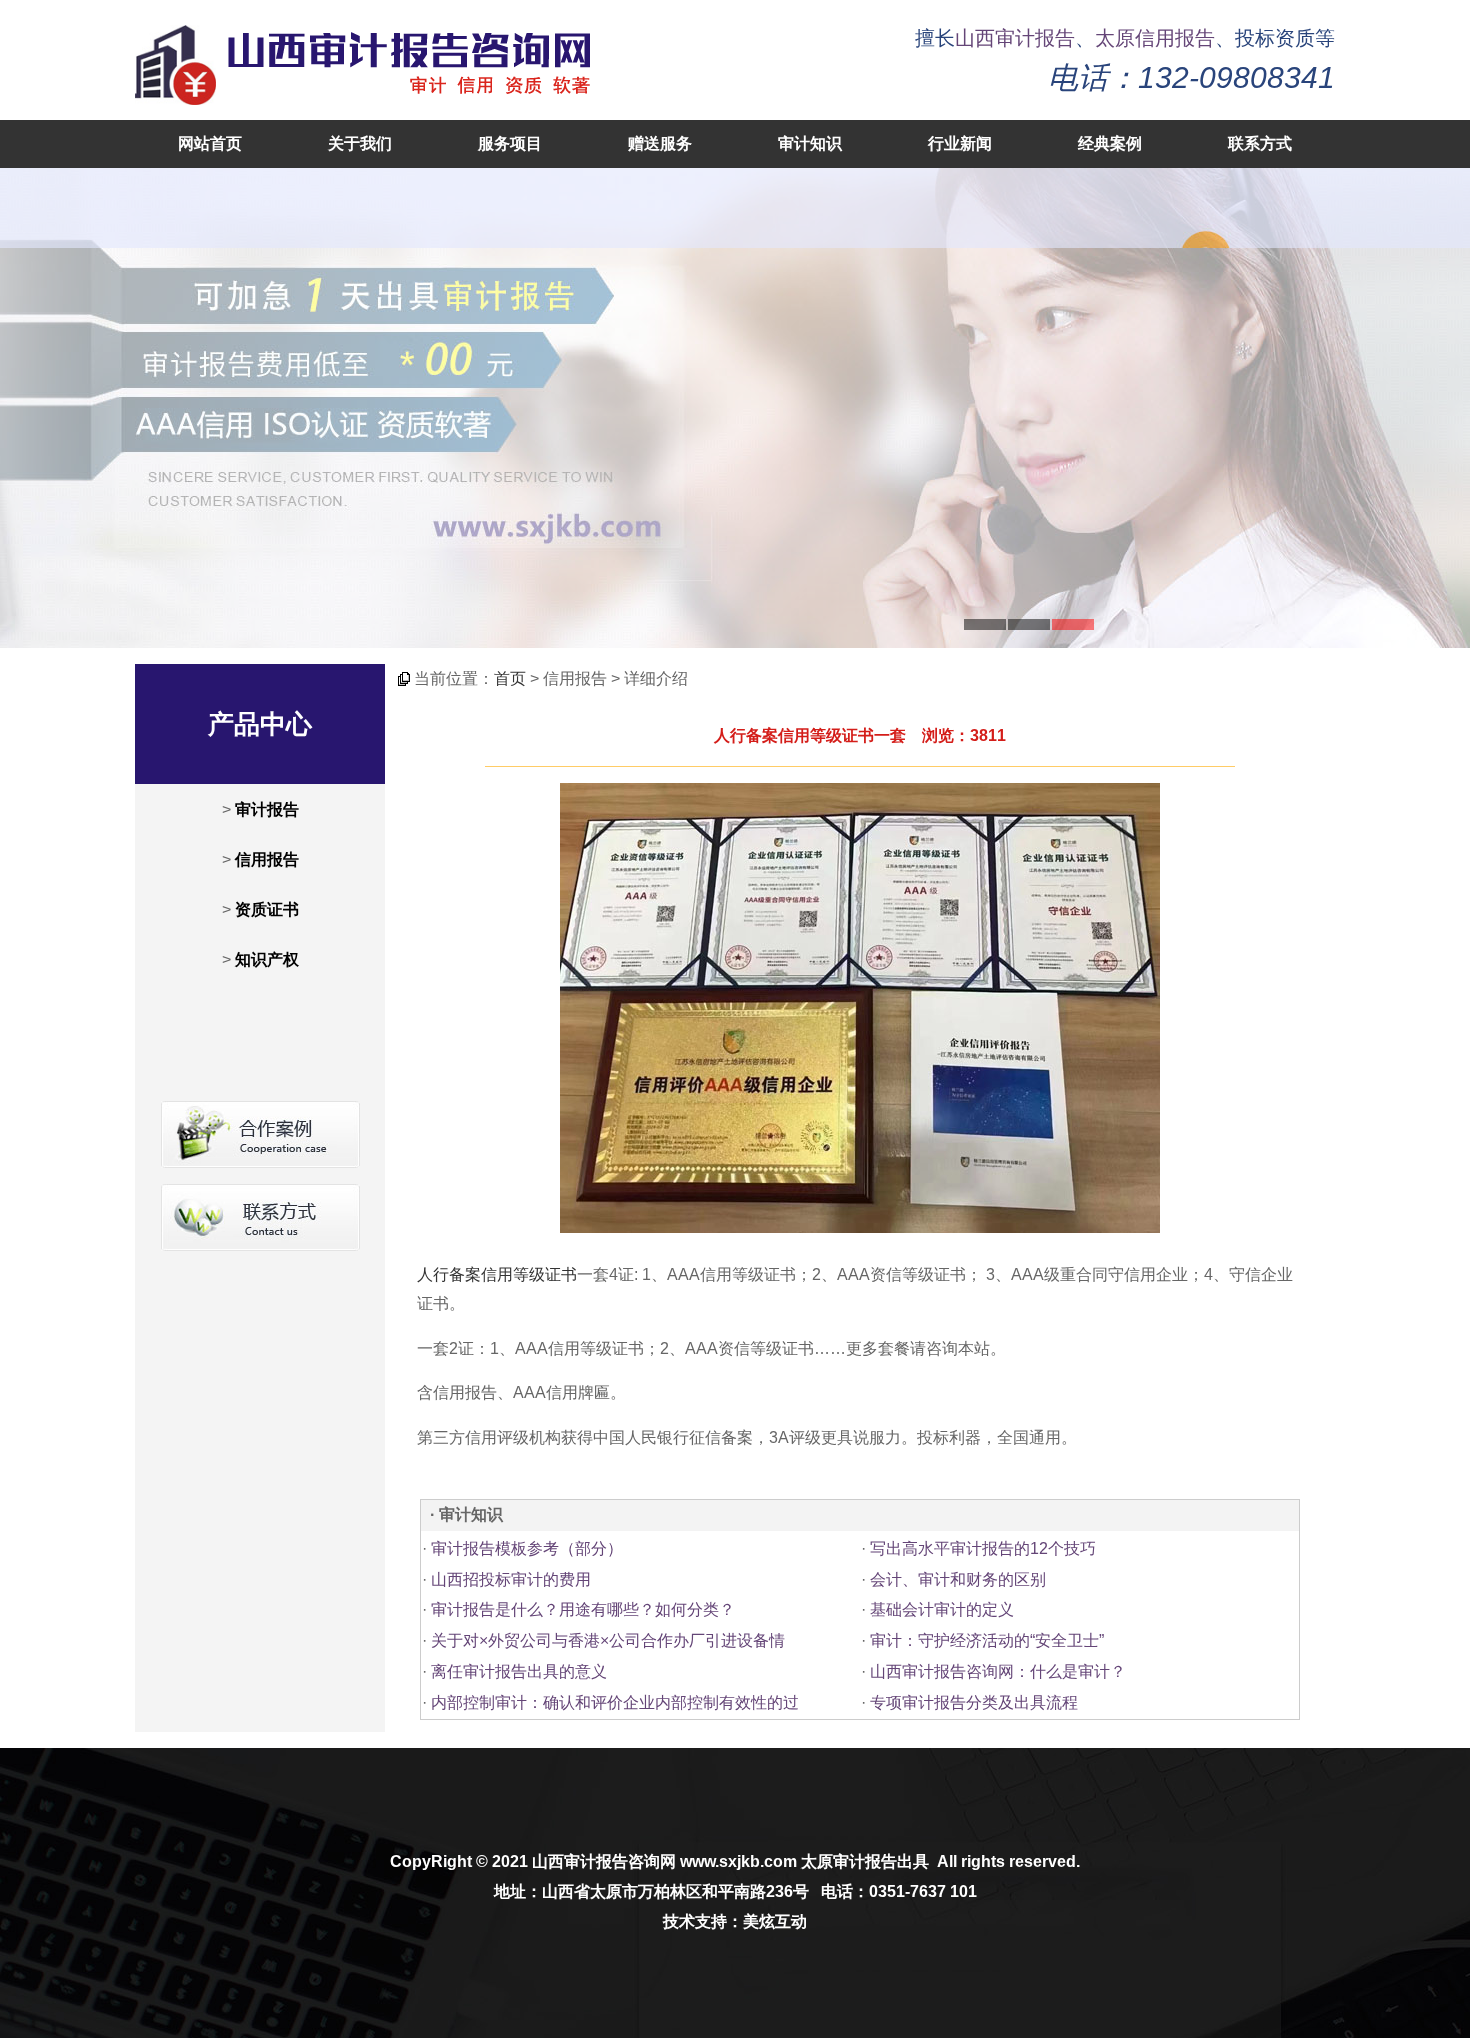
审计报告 (267, 809)
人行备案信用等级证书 (497, 1274)
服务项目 (510, 143)
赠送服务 (660, 143)
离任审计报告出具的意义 (519, 1671)
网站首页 (210, 143)
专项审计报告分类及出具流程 (974, 1702)
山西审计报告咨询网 (604, 1861)
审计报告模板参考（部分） (527, 1548)
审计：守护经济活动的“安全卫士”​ (987, 1640)
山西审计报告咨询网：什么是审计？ (998, 1671)
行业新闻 (960, 143)
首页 (510, 678)
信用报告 (267, 859)
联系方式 (1260, 143)
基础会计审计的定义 (942, 1609)
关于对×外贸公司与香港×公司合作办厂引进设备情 (608, 1640)
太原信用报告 (1155, 38)
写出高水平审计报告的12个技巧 (983, 1548)
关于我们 (360, 143)
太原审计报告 (849, 1861)
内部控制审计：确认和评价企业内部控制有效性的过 (615, 1702)
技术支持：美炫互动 (735, 1921)
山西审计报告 (1015, 38)
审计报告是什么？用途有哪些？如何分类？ (583, 1609)
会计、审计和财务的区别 (958, 1579)
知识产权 (267, 959)
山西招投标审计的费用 (511, 1579)
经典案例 (1110, 143)
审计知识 (810, 143)
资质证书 (267, 909)
